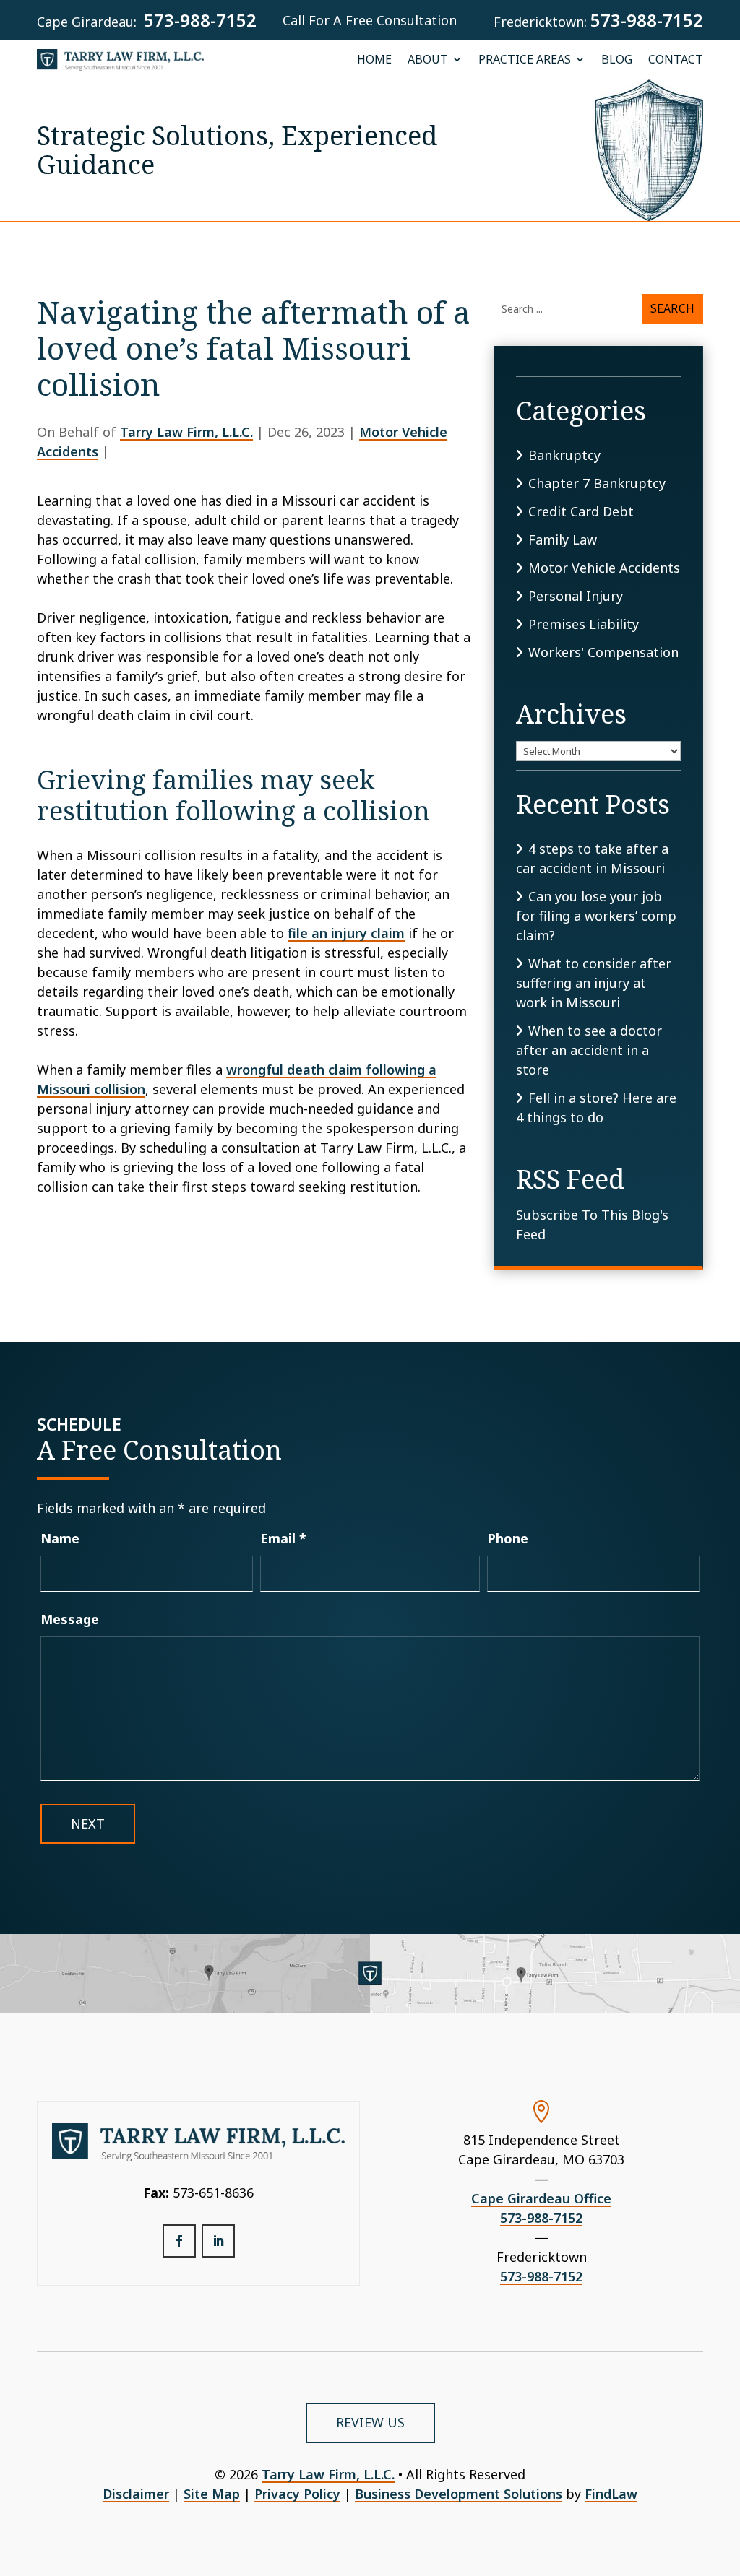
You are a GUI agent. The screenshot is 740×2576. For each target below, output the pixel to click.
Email (283, 1538)
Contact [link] (676, 60)
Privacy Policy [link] (297, 2494)
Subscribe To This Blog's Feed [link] (592, 1224)
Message (70, 1619)
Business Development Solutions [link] (459, 2494)
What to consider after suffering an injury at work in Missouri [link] (594, 983)
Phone (508, 1538)
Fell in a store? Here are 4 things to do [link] (596, 1107)
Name (60, 1538)
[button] (179, 2241)
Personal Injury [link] (576, 596)
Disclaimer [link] (136, 2494)
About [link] (428, 60)
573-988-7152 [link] (200, 20)
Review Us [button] (370, 2422)
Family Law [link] (563, 539)
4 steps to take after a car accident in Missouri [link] (592, 858)
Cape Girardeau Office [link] (541, 2198)
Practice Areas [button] (525, 60)
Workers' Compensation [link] (603, 652)
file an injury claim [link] (346, 933)
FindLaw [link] (611, 2494)
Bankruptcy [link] (564, 455)
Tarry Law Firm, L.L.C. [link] (186, 432)
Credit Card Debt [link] (581, 511)
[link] (120, 60)
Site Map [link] (212, 2494)
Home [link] (374, 60)
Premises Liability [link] (584, 624)
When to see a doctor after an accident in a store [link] (589, 1050)
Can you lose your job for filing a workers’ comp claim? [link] (596, 916)
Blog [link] (617, 60)
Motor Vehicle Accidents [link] (604, 568)
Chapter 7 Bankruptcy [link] (597, 483)
